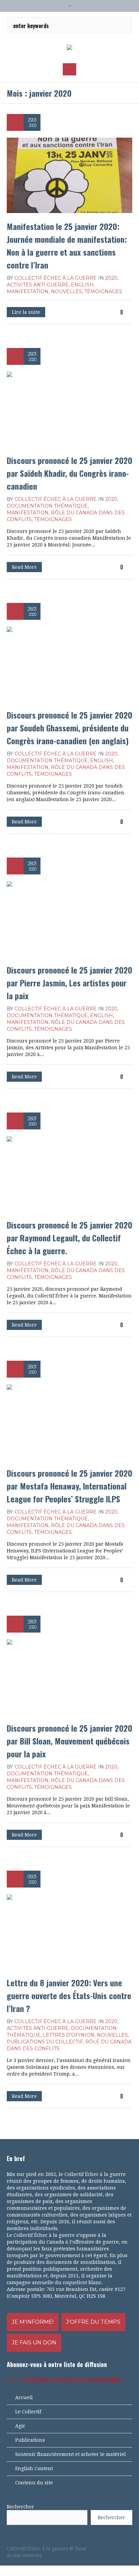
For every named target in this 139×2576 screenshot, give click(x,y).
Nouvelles (66, 291)
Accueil (24, 2397)
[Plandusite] (129, 2549)
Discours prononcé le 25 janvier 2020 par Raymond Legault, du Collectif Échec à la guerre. (69, 1238)
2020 (111, 278)
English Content (34, 2468)
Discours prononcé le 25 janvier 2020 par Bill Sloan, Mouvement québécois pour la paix (69, 1741)
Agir (20, 2426)
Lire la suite (26, 312)
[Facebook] (94, 2549)
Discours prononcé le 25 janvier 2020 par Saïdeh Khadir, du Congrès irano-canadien (69, 473)
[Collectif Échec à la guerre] (69, 48)
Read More (24, 567)
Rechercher (20, 2507)
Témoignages (103, 291)
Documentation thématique (47, 506)
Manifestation (28, 291)
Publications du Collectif (45, 2042)
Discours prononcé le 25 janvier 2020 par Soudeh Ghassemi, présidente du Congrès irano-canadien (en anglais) (69, 728)
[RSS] (117, 2549)
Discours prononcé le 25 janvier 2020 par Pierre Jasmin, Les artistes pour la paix (69, 983)
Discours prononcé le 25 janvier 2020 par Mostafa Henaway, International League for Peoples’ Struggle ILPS (69, 1486)
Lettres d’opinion (69, 2035)
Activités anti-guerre (38, 285)
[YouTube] (106, 2549)
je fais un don (34, 2343)
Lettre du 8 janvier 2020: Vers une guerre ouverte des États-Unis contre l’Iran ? (69, 1995)
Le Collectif (28, 2412)
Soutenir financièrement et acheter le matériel (71, 2454)
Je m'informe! (33, 2322)
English (82, 285)
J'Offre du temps (93, 2322)
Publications (30, 2440)
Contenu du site (34, 2483)
